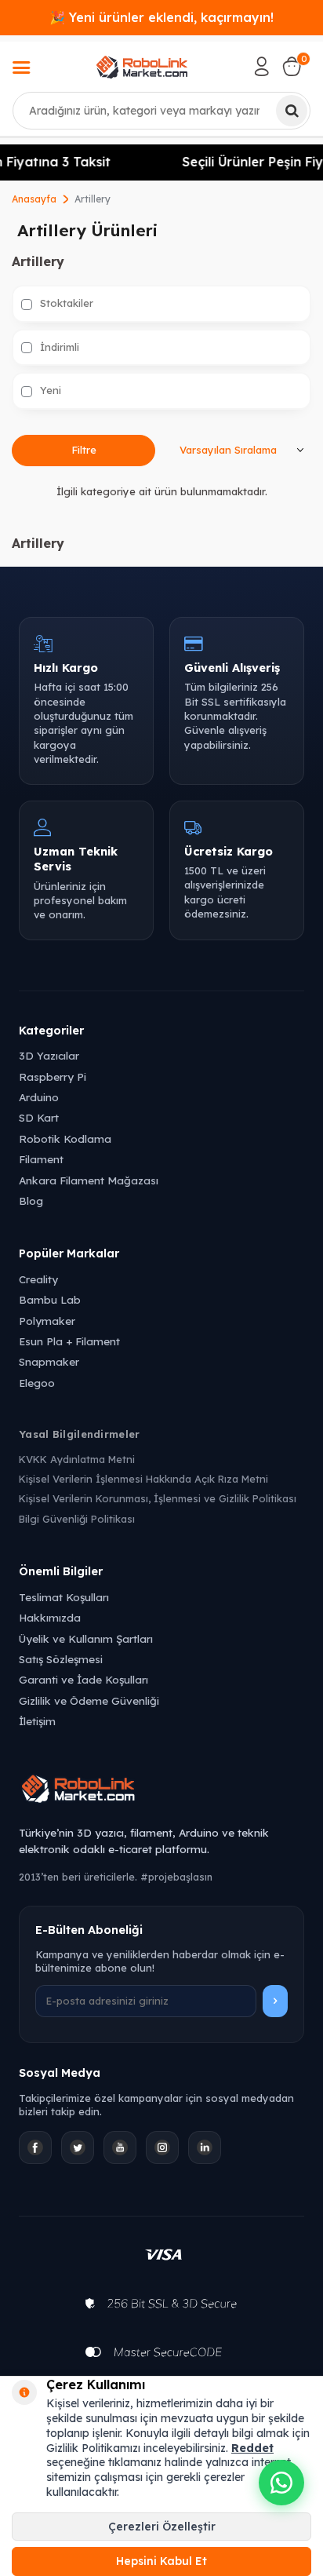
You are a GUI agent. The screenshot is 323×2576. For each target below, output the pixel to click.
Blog (31, 1200)
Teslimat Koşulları (64, 1597)
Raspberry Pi (53, 1076)
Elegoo (37, 1383)
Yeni (49, 390)
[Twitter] (78, 2147)
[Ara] (292, 111)
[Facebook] (35, 2147)
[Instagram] (162, 2147)
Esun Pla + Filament (69, 1341)
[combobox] (161, 111)
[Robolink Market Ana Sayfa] (161, 1791)
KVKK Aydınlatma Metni (77, 1459)
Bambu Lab (50, 1299)
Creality (38, 1279)
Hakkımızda (50, 1617)
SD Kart (39, 1117)
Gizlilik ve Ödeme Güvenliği (89, 1700)
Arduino (39, 1097)
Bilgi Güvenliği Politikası (77, 1519)
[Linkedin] (205, 2147)
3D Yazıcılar (49, 1055)
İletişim (37, 1721)
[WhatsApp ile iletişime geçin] (281, 2483)
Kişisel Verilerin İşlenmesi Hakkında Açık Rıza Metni (143, 1479)
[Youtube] (120, 2147)
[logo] (142, 67)
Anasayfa (34, 199)
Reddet (252, 2448)
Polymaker (47, 1321)
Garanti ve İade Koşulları (83, 1679)
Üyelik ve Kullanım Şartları (86, 1638)
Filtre (84, 450)
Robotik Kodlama (65, 1138)
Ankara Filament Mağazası (89, 1180)
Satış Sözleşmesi (61, 1659)
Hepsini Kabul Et (161, 2561)
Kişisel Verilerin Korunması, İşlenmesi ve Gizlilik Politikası (158, 1498)
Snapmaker (49, 1361)
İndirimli (58, 347)
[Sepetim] (292, 67)
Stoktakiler (65, 303)
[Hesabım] (262, 67)
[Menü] (21, 69)
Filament (41, 1159)
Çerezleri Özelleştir (162, 2527)
